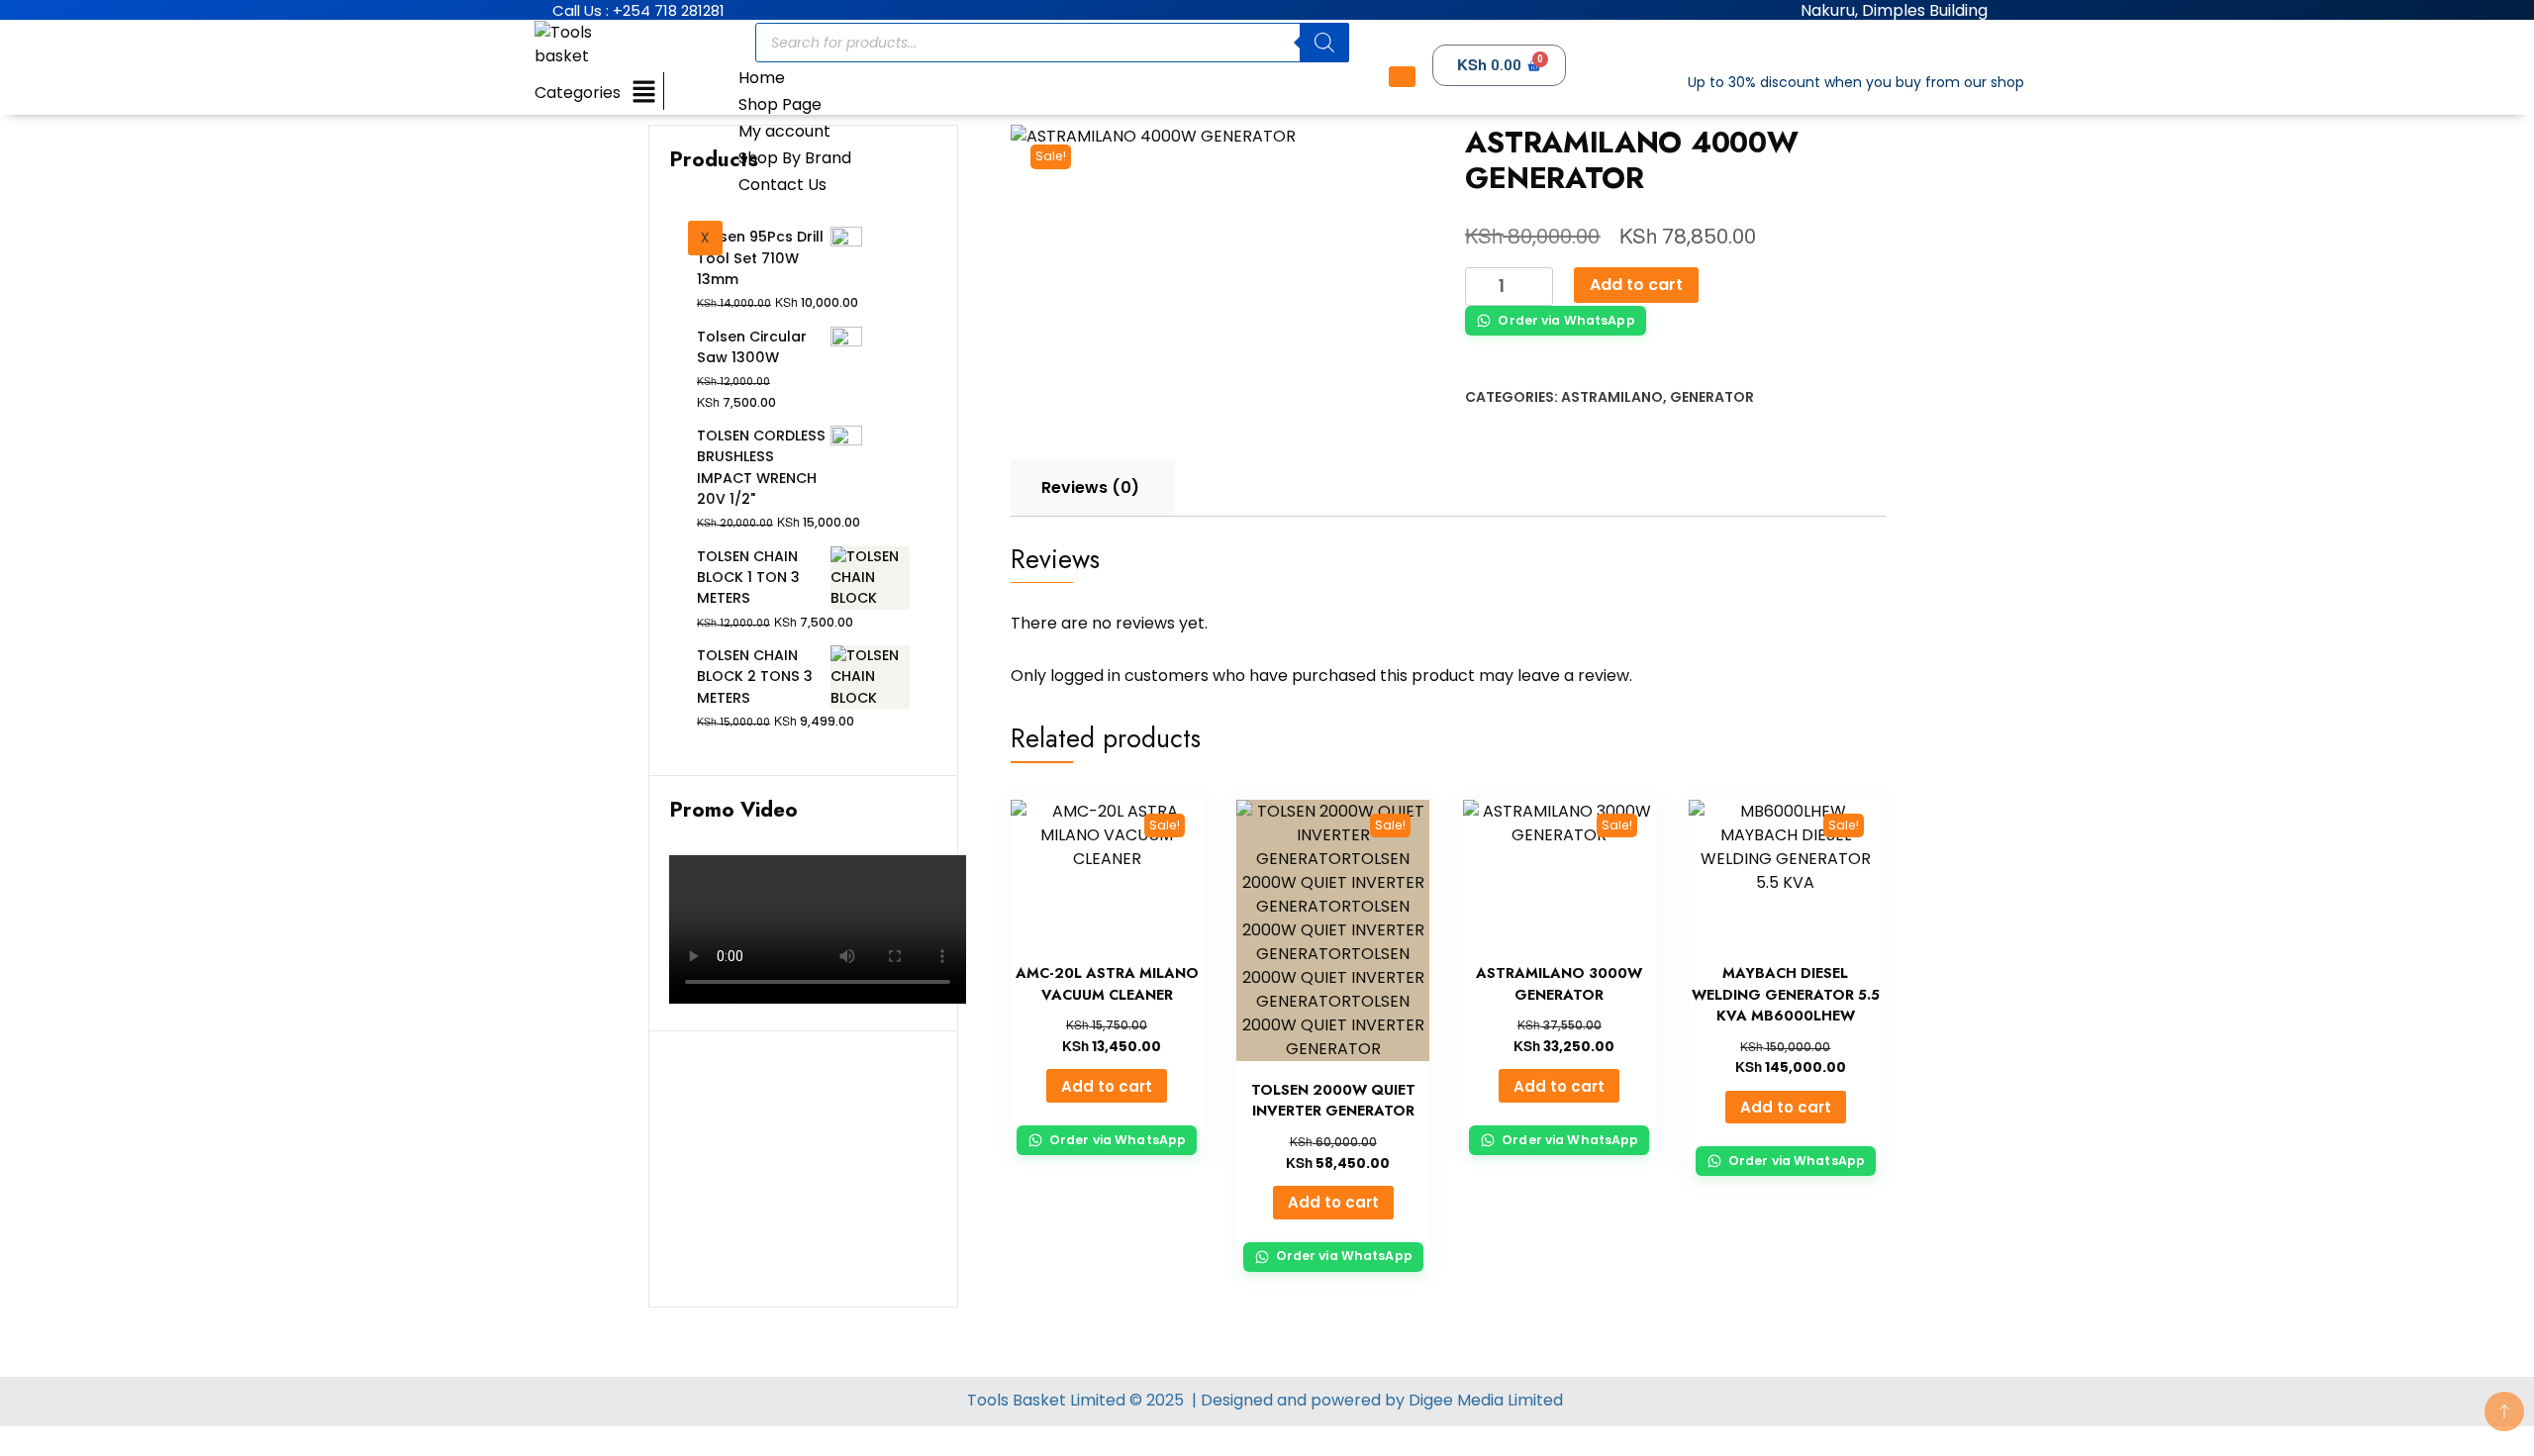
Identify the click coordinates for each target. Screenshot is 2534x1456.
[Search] (1324, 43)
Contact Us (782, 185)
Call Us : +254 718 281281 (638, 10)
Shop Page (780, 104)
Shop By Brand (795, 158)
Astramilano (1612, 397)
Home (762, 78)
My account (784, 131)
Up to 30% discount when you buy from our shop (1856, 82)
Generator (1712, 397)
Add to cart (1636, 285)
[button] (643, 92)
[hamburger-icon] (1402, 77)
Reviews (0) (1090, 487)
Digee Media (1456, 1400)
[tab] (1090, 488)
